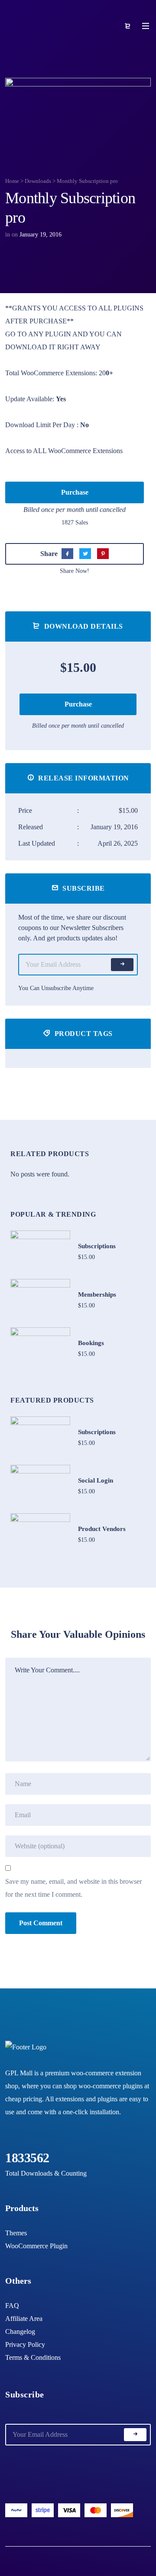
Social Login (96, 1480)
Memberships (97, 1294)
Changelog (20, 2332)
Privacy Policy (25, 2344)
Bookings (91, 1343)
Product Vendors (102, 1529)
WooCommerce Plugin (36, 2246)
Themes (16, 2233)
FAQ (12, 2306)
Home (12, 181)
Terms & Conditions (33, 2357)
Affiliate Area (24, 2319)
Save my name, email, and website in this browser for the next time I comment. (73, 1888)
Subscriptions (97, 1246)
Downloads (38, 181)
